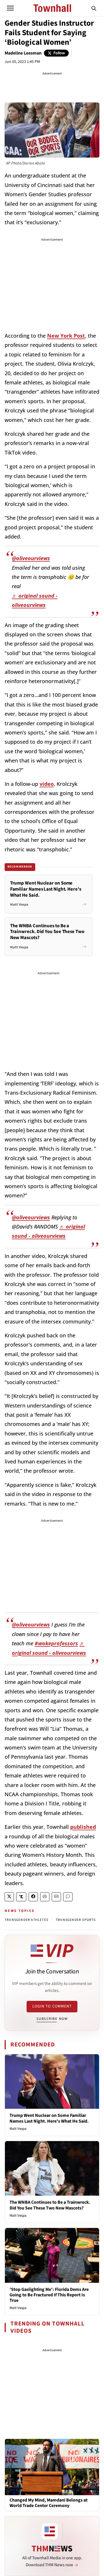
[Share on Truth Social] (21, 1897)
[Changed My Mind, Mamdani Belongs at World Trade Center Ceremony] (52, 2467)
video (47, 784)
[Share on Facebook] (33, 1897)
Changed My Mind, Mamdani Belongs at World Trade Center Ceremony (49, 2503)
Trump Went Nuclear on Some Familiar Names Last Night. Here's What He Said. (49, 2118)
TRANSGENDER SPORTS (76, 1920)
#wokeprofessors (56, 1643)
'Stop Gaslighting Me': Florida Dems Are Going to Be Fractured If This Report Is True (49, 2295)
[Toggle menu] (10, 8)
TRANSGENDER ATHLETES (26, 1920)
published (83, 1827)
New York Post (66, 336)
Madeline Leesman (23, 53)
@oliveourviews (31, 558)
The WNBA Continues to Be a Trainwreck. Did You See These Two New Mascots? (50, 2205)
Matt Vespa (18, 2129)
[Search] (94, 8)
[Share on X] (9, 1897)
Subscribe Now (52, 2019)
